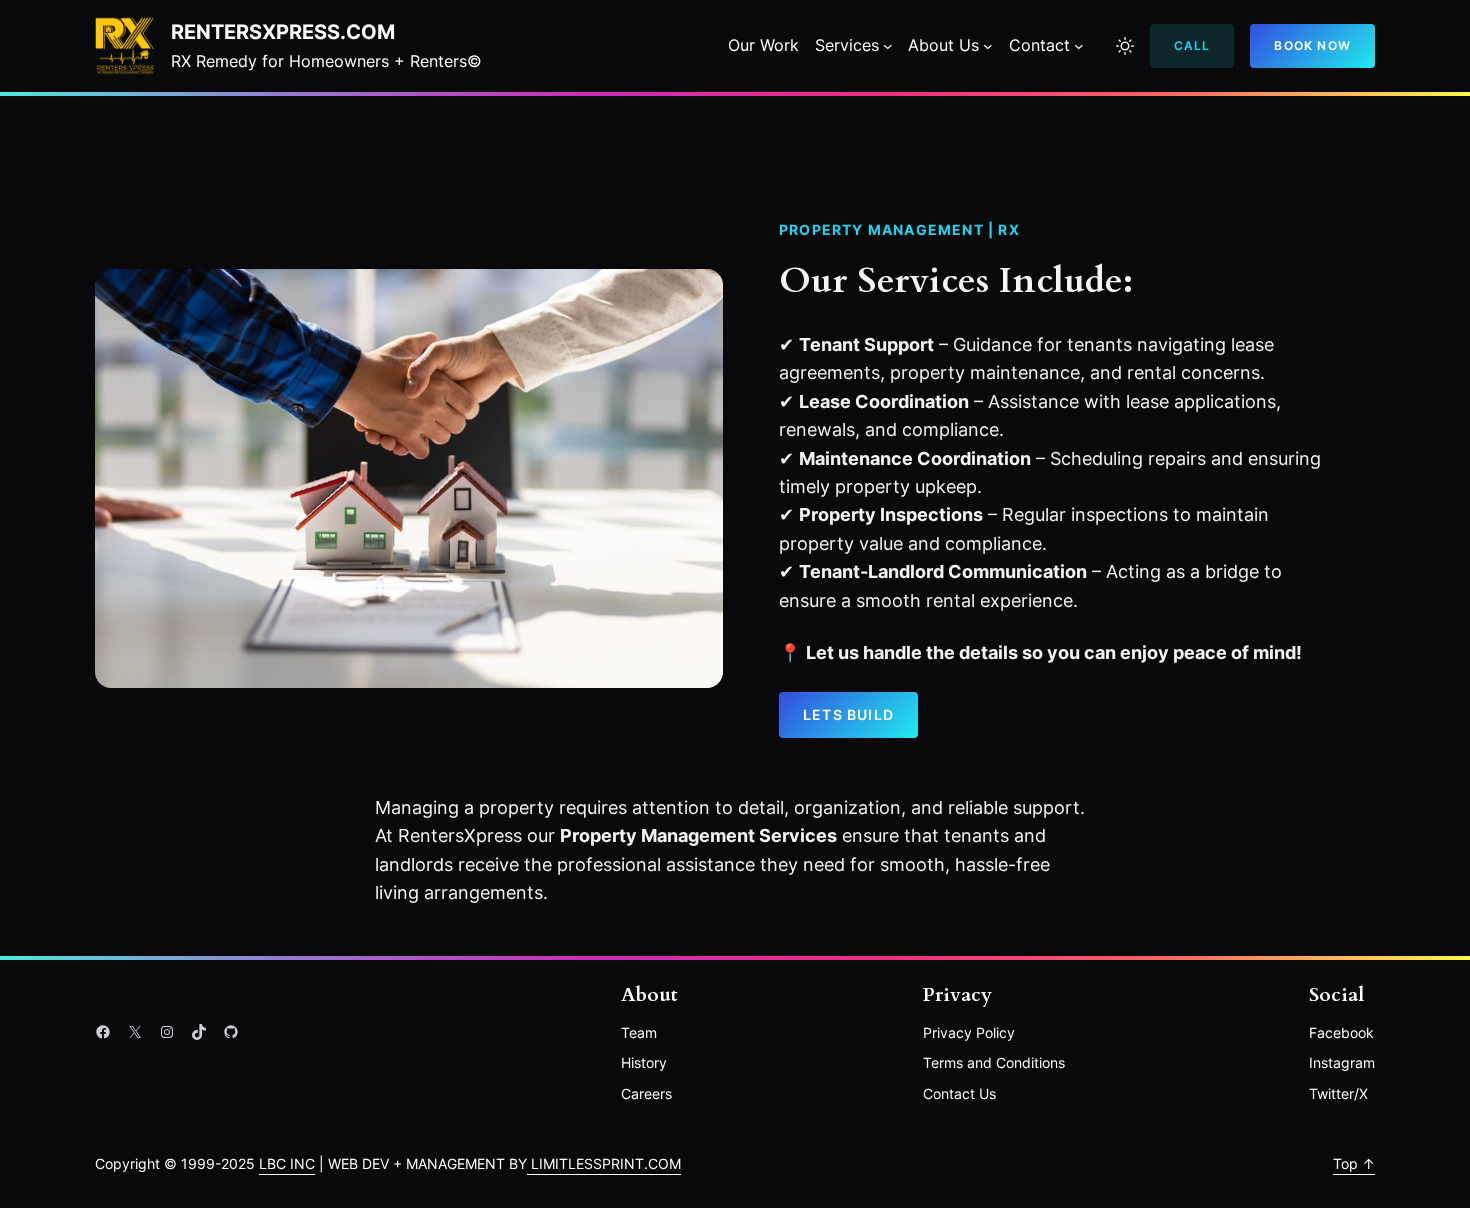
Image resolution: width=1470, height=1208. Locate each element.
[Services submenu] (888, 46)
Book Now (1312, 45)
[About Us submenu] (988, 46)
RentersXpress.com (283, 32)
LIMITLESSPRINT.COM (604, 1163)
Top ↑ (1354, 1163)
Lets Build (848, 714)
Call (1192, 45)
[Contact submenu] (1079, 46)
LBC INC (287, 1163)
